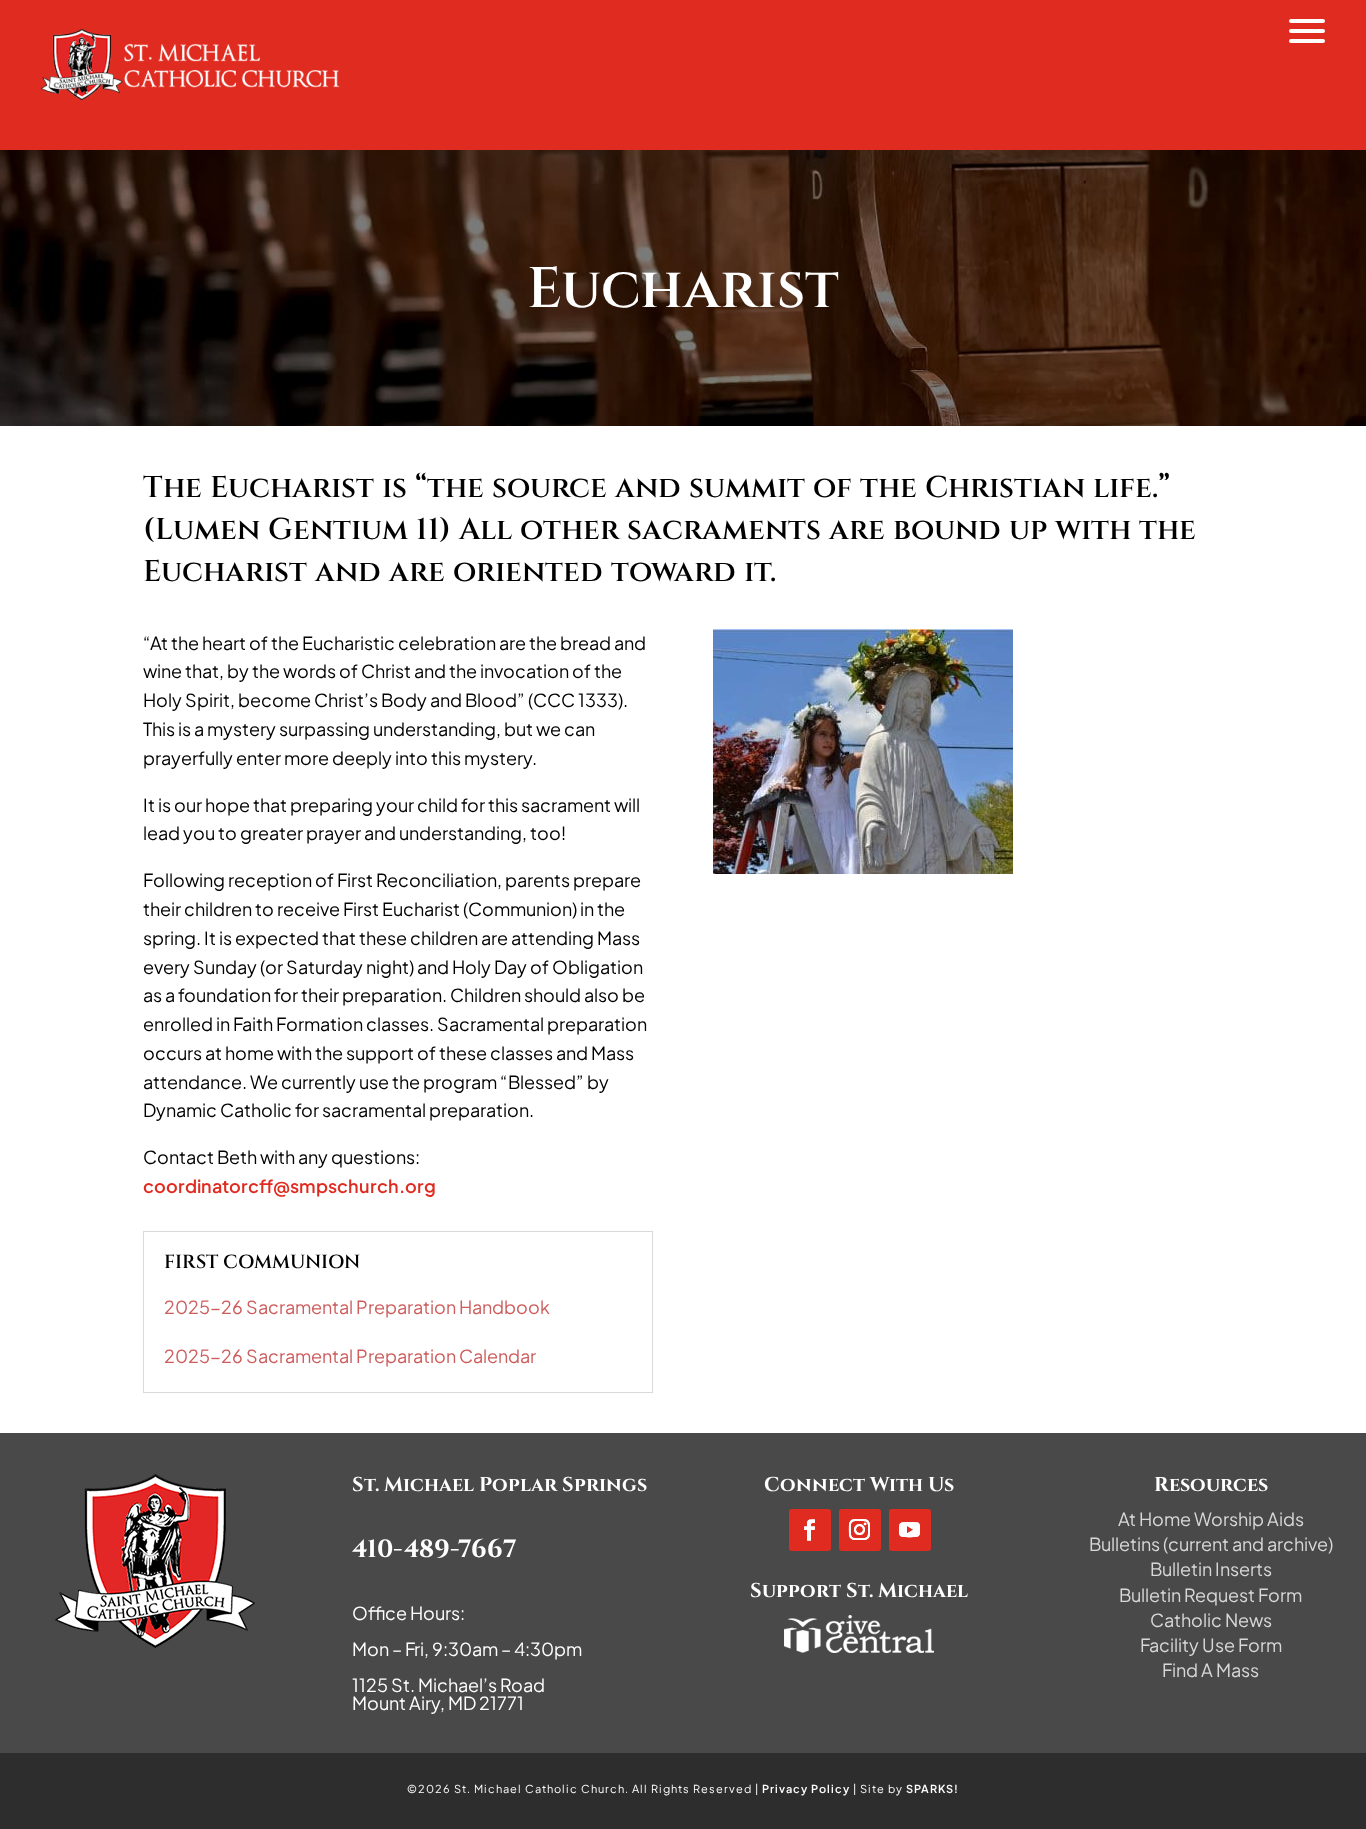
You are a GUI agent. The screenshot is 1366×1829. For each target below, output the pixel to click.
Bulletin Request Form (1210, 1594)
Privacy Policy (806, 1788)
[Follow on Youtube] (910, 1530)
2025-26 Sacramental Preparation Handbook (357, 1306)
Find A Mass (1210, 1669)
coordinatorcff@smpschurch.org (289, 1185)
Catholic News (1211, 1619)
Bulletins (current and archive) (1211, 1543)
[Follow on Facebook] (810, 1530)
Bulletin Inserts (1211, 1568)
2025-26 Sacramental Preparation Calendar (350, 1355)
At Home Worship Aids (1211, 1518)
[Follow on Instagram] (860, 1530)
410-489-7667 (434, 1549)
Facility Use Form (1211, 1644)
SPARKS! (932, 1788)
